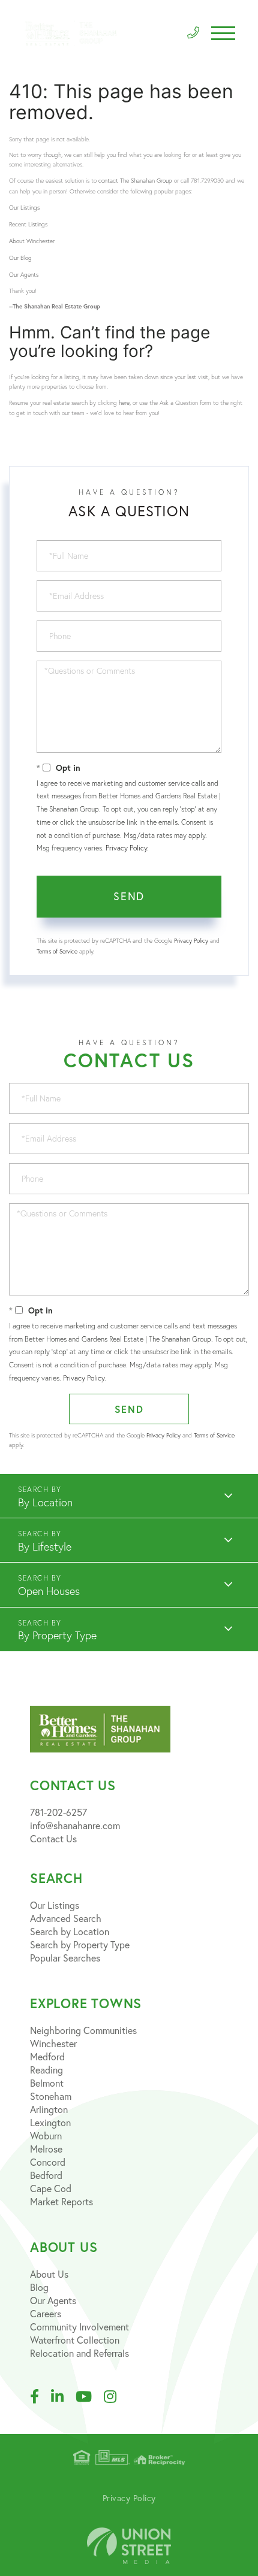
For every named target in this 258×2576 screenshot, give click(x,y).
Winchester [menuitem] (53, 2044)
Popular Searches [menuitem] (65, 1958)
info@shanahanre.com (75, 1826)
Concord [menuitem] (48, 2162)
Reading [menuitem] (46, 2070)
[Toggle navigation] (223, 33)
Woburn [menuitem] (46, 2136)
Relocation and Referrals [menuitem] (79, 2353)
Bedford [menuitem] (46, 2175)
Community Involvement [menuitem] (79, 2327)
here (124, 403)
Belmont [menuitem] (47, 2083)
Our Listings (24, 208)
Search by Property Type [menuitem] (80, 1945)
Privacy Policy (126, 848)
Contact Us (53, 1839)
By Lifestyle (45, 1547)
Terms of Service (57, 951)
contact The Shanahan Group (135, 181)
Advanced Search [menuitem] (66, 1918)
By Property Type (57, 1635)
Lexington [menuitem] (50, 2123)
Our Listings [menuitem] (55, 1905)
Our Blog (20, 258)
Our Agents (24, 275)
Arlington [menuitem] (49, 2109)
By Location (45, 1502)
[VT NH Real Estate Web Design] (129, 2546)
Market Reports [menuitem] (61, 2202)
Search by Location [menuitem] (70, 1932)
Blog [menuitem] (39, 2287)
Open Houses (49, 1591)
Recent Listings (28, 224)
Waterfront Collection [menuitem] (75, 2340)
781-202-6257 (58, 1812)
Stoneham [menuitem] (51, 2096)
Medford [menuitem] (47, 2057)
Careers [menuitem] (46, 2314)
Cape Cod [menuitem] (51, 2188)
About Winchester (32, 241)
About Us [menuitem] (49, 2274)
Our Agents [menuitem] (53, 2300)
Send (129, 896)
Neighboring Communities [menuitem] (83, 2030)
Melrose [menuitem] (46, 2149)
